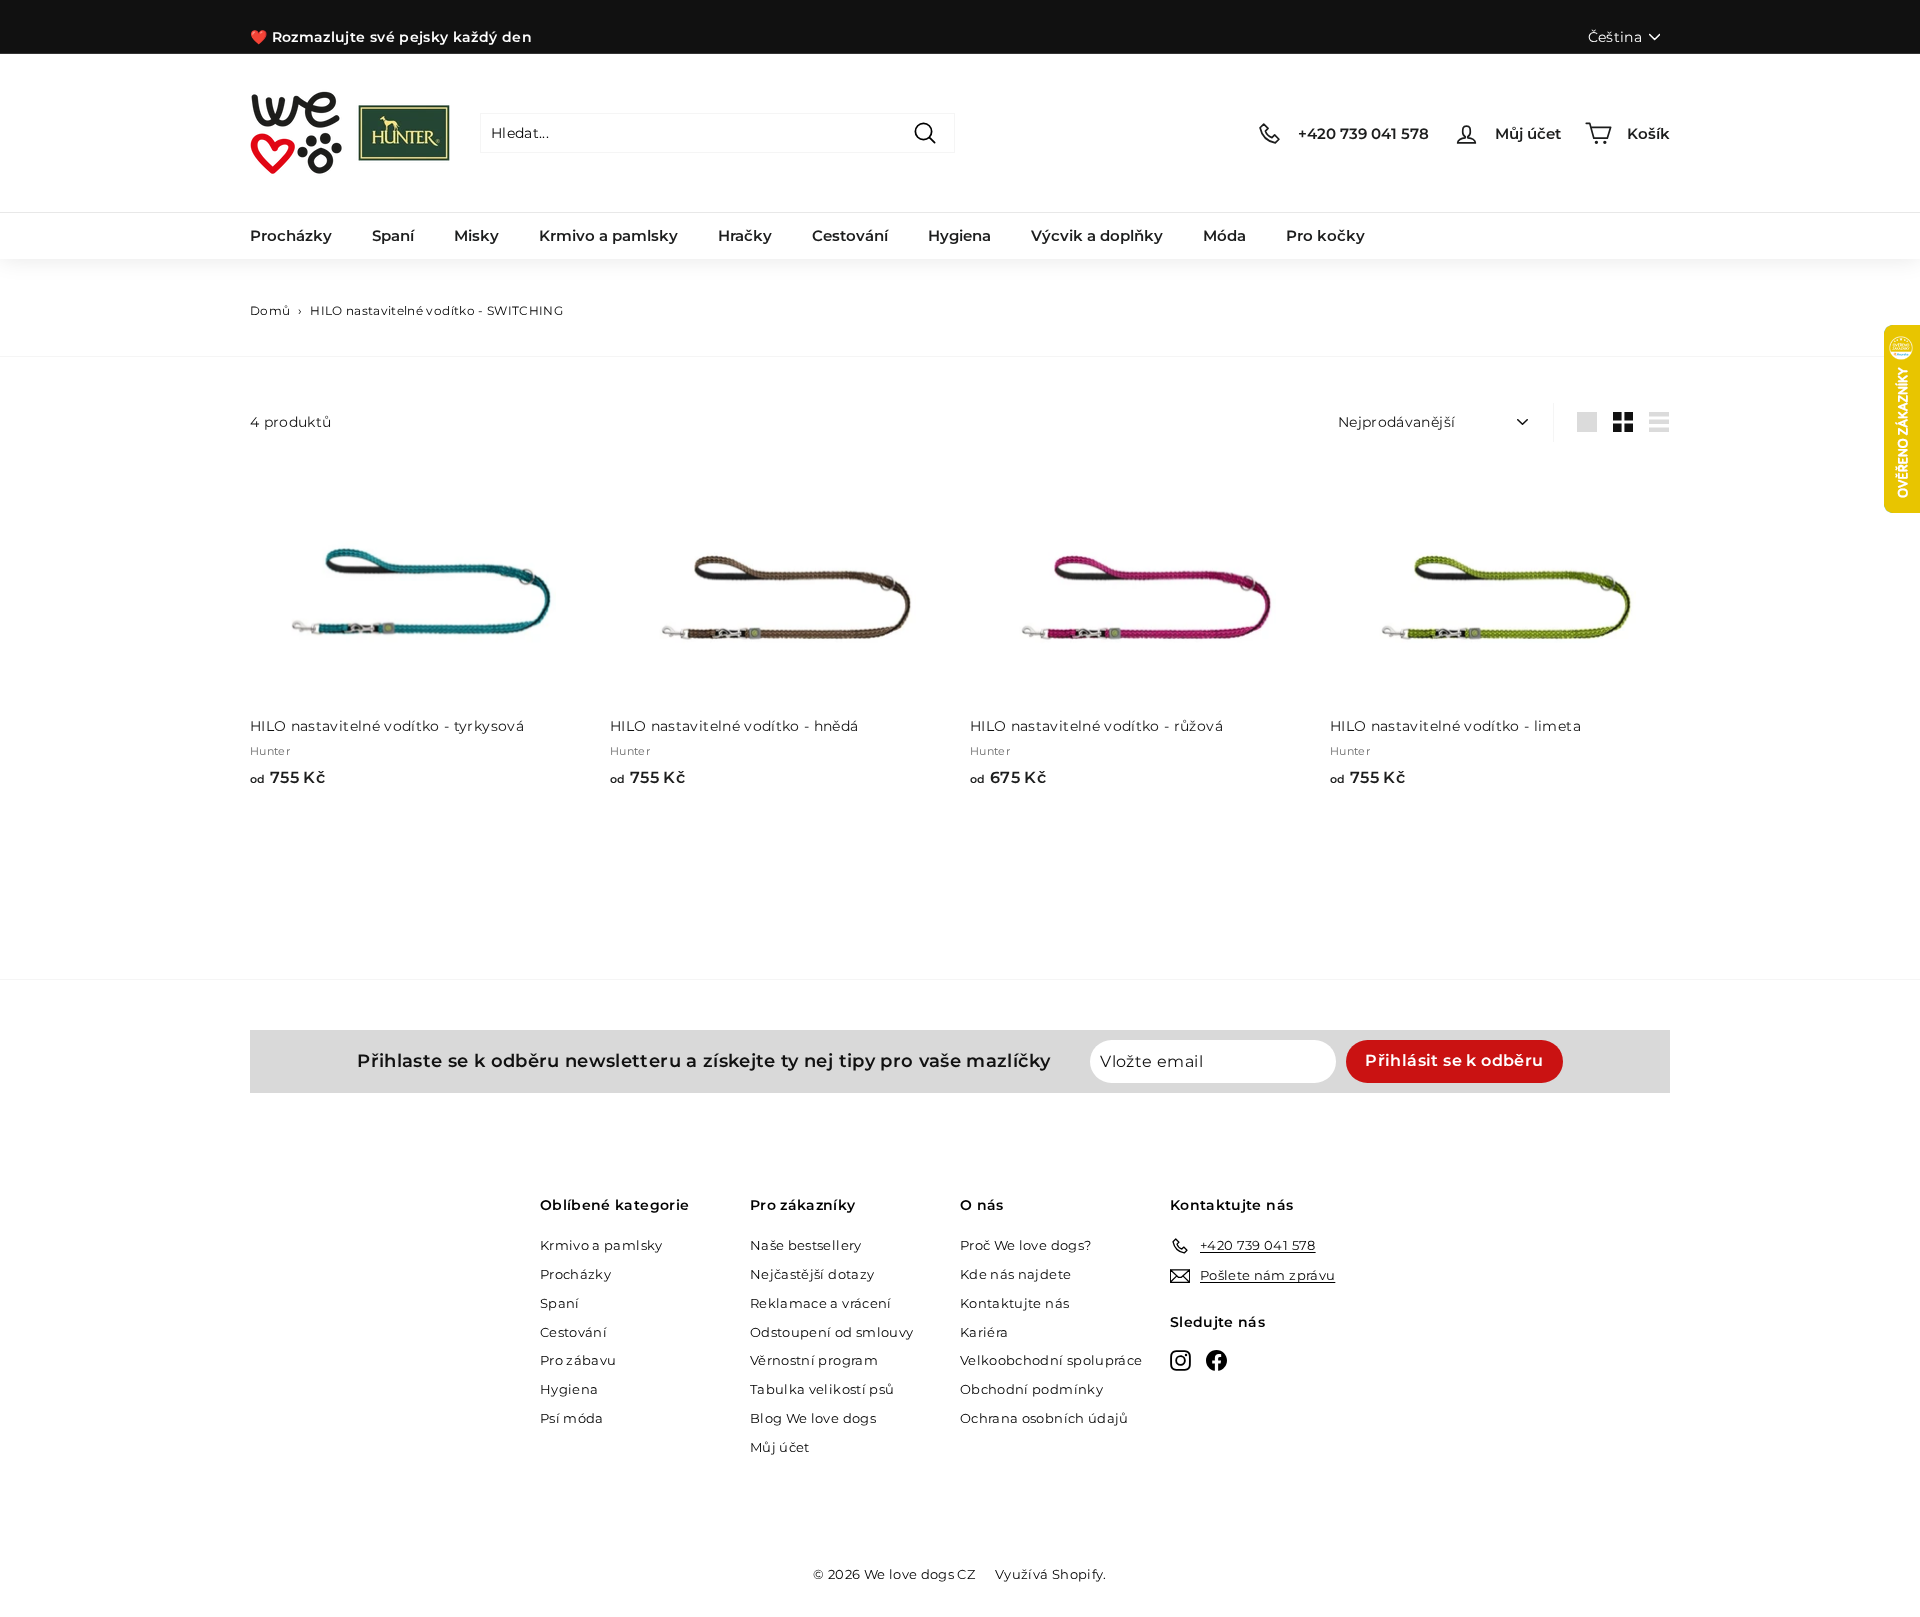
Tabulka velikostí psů (822, 1389)
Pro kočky (1325, 235)
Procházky (291, 235)
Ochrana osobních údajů (1044, 1418)
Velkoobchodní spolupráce (1051, 1360)
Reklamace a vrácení (821, 1303)
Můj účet (780, 1447)
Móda (1224, 235)
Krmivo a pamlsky (608, 235)
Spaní (393, 235)
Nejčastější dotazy (812, 1274)
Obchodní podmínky (1031, 1389)
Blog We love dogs (813, 1418)
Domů (270, 310)
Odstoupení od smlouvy (831, 1332)
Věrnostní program (814, 1360)
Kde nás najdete (1015, 1274)
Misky (476, 235)
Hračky (745, 235)
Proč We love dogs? (1025, 1245)
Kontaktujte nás (1014, 1303)
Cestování (850, 235)
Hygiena (959, 235)
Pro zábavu (578, 1360)
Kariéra (984, 1332)
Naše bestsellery (806, 1245)
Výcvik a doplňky (1097, 235)
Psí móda (572, 1418)
